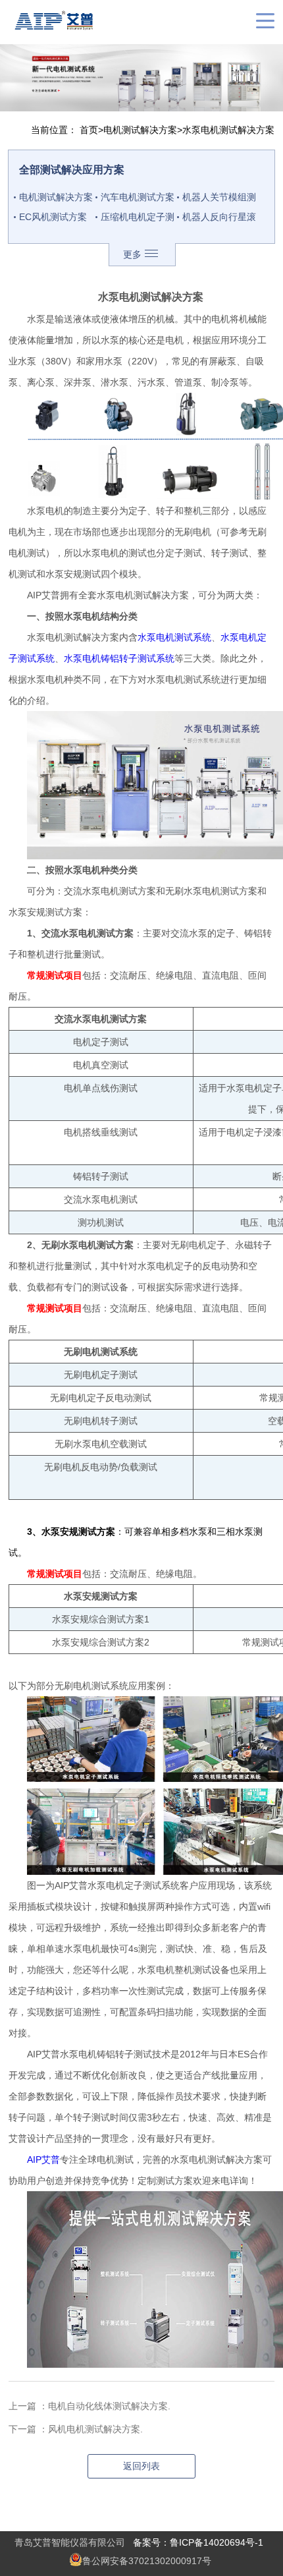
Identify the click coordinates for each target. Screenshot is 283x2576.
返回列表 (141, 2466)
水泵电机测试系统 (174, 637)
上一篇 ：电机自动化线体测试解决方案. (90, 2406)
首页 (89, 130)
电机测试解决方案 (140, 130)
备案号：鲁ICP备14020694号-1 (198, 2542)
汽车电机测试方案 (138, 197)
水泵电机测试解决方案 (228, 130)
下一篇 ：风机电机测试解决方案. (76, 2429)
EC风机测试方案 (53, 217)
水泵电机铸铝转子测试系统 (119, 658)
